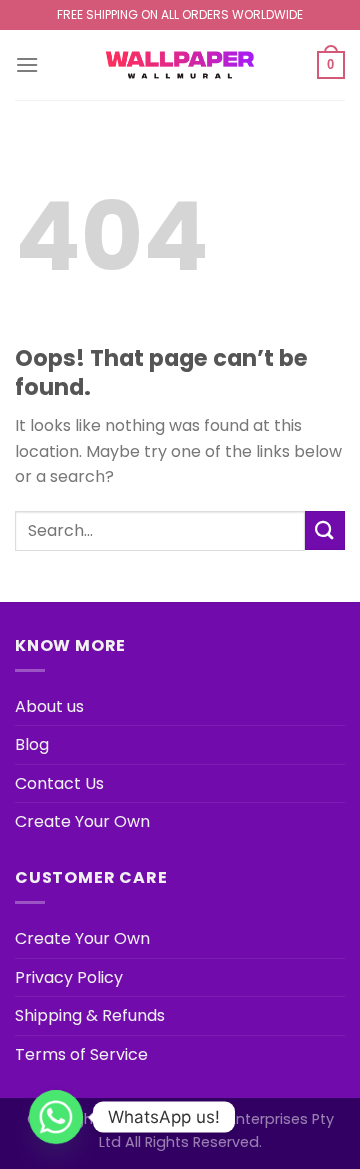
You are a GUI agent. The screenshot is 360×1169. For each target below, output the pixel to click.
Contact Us (59, 783)
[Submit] (325, 530)
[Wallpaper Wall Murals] (180, 65)
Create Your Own (82, 821)
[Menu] (27, 64)
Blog (32, 744)
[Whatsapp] (56, 1117)
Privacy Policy (69, 977)
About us (49, 706)
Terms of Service (81, 1054)
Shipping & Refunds (90, 1015)
